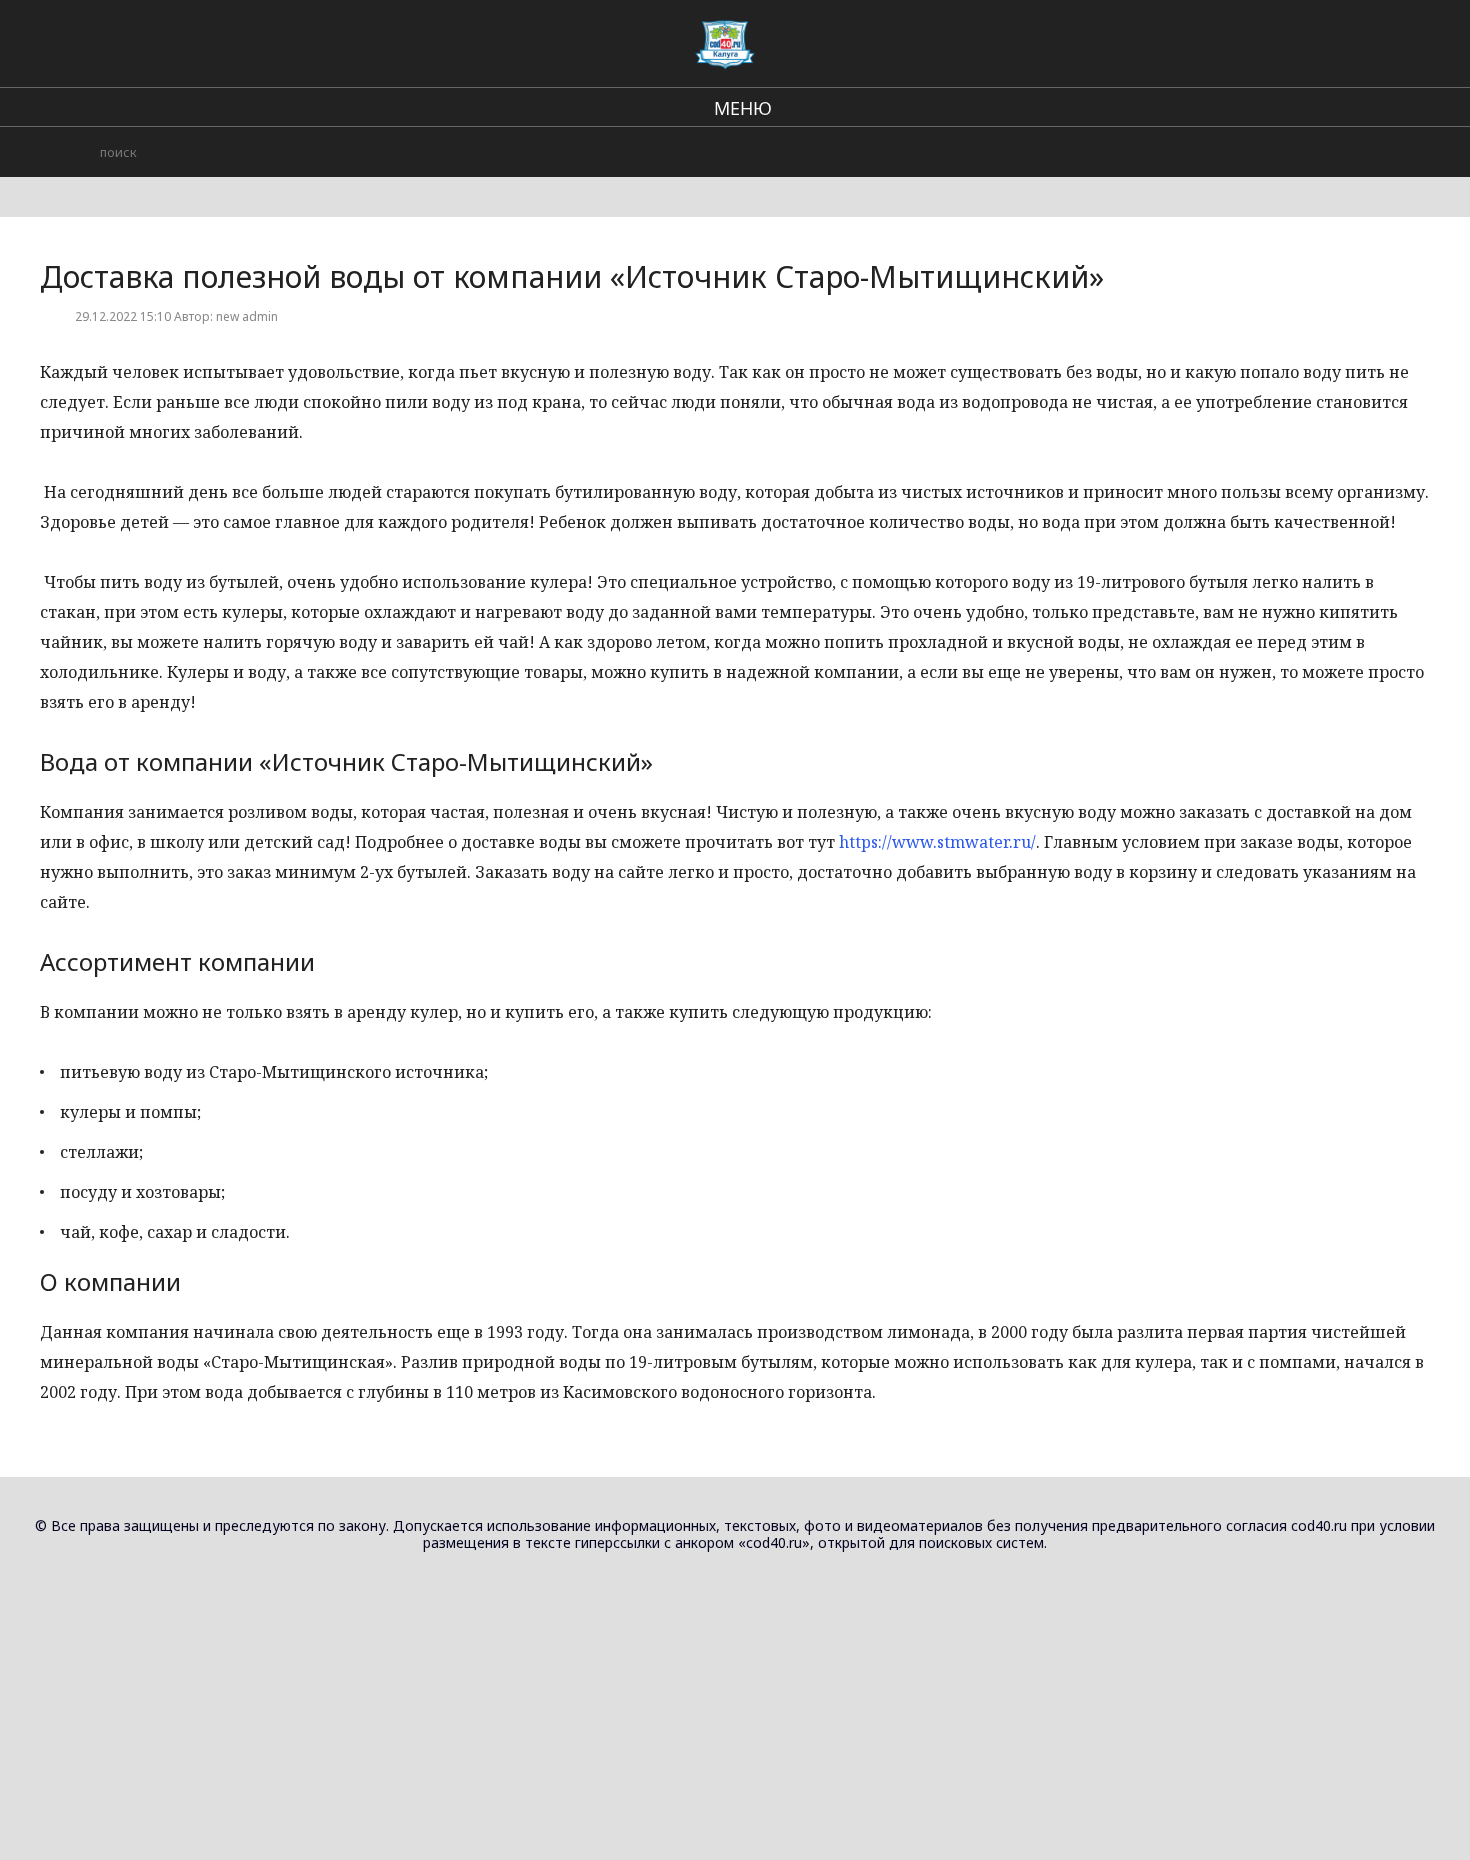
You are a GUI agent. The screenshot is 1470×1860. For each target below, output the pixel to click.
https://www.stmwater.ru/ (937, 842)
